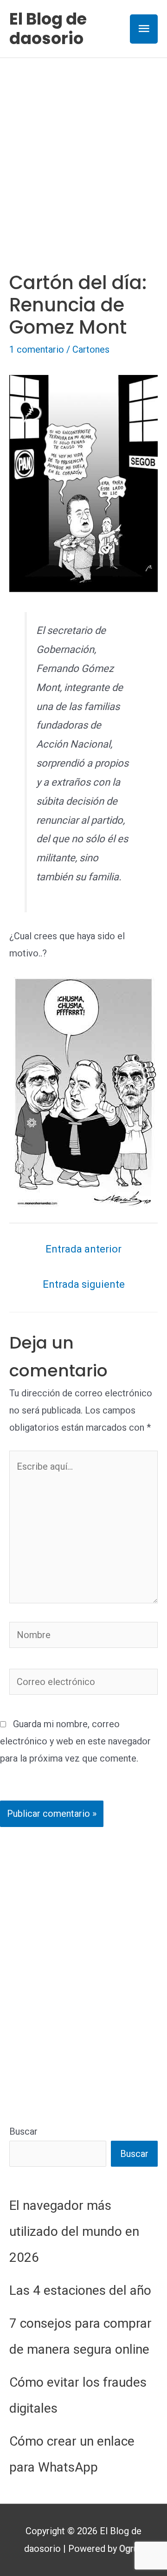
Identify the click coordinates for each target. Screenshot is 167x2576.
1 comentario (37, 349)
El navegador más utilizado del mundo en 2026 (74, 2231)
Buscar (23, 2131)
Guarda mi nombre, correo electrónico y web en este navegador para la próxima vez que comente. (75, 1741)
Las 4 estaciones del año (80, 2290)
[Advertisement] (83, 146)
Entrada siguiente (84, 1284)
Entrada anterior (83, 1249)
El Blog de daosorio (48, 29)
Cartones (91, 349)
